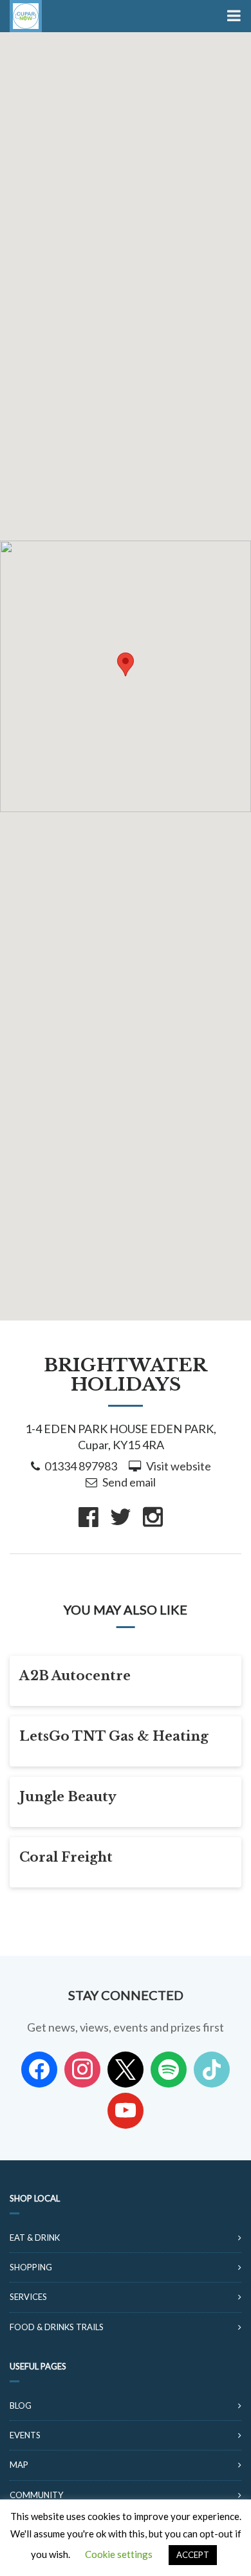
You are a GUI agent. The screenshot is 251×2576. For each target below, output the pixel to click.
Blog (21, 2405)
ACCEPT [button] (193, 2555)
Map (19, 2465)
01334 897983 (81, 1466)
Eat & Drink (35, 2238)
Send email (129, 1482)
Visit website (179, 1466)
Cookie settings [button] (119, 2554)
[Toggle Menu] (233, 16)
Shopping (31, 2267)
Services (28, 2297)
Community (36, 2495)
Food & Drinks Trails (57, 2327)
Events (25, 2435)
